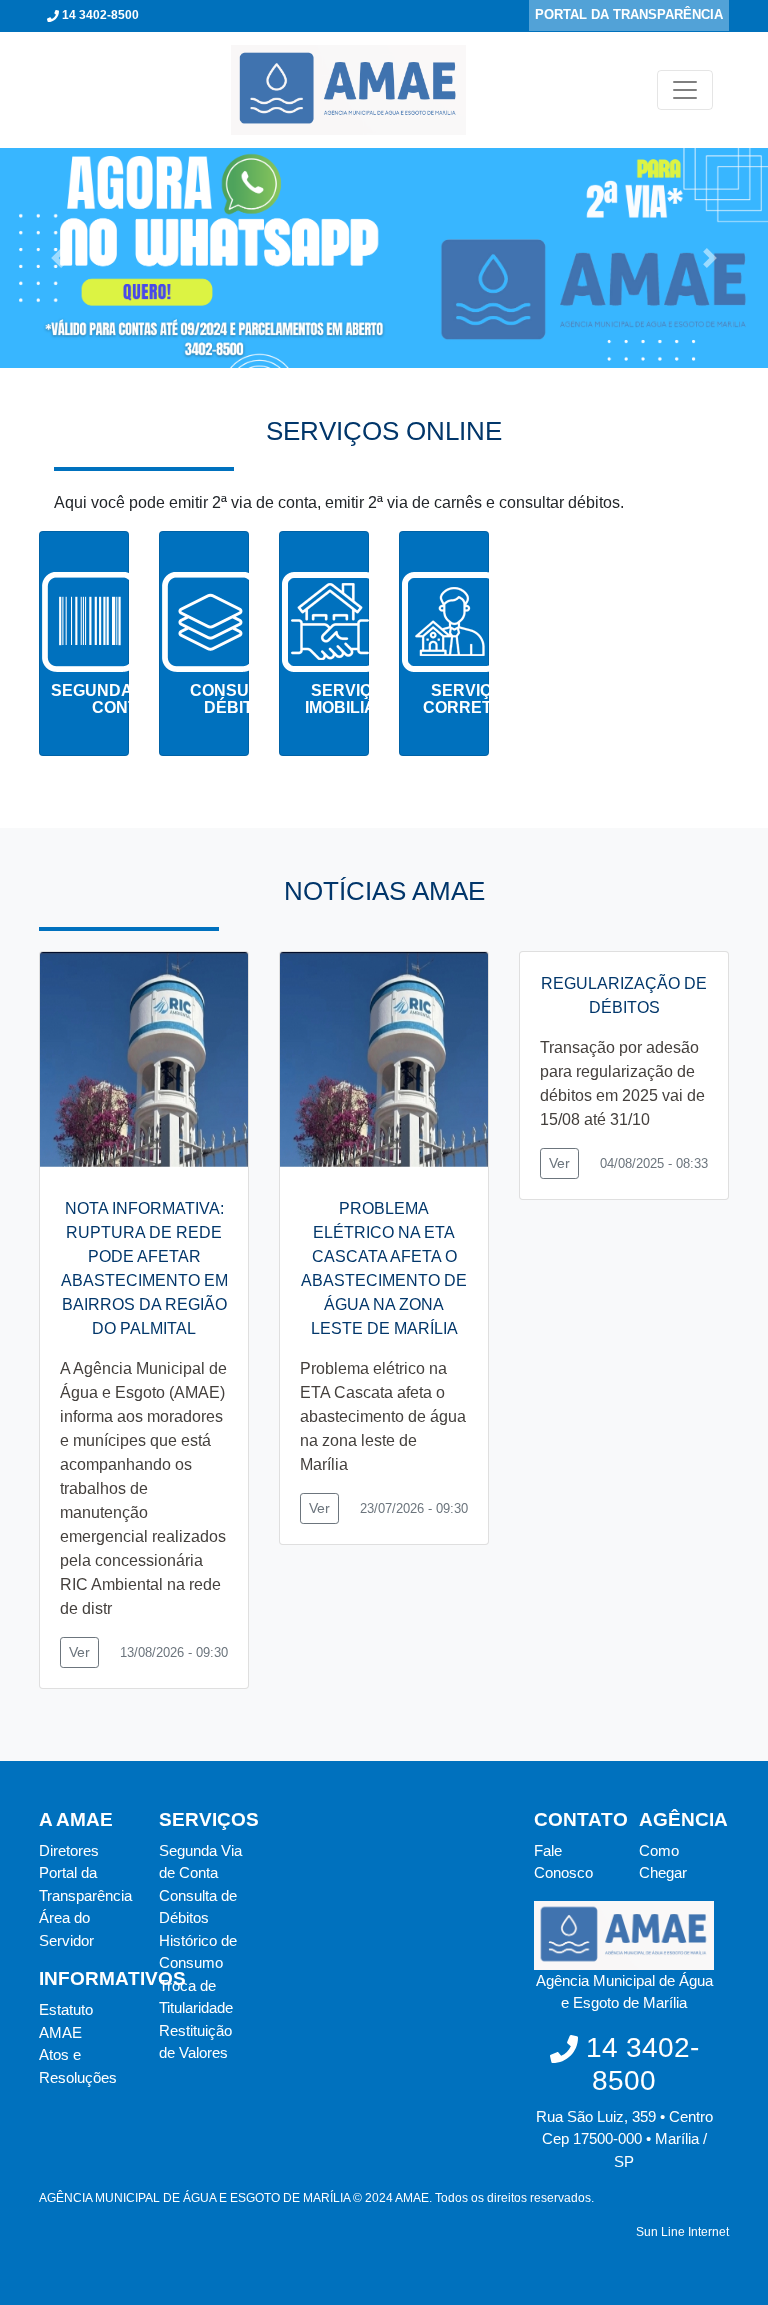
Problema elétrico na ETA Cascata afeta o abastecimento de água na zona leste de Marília (383, 1416)
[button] (57, 258)
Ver (79, 1652)
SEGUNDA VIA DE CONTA (120, 699)
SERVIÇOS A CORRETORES (480, 699)
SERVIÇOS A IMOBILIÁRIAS (360, 699)
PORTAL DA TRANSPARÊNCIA (629, 14)
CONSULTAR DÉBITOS (240, 699)
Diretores (69, 1850)
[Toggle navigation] (685, 90)
